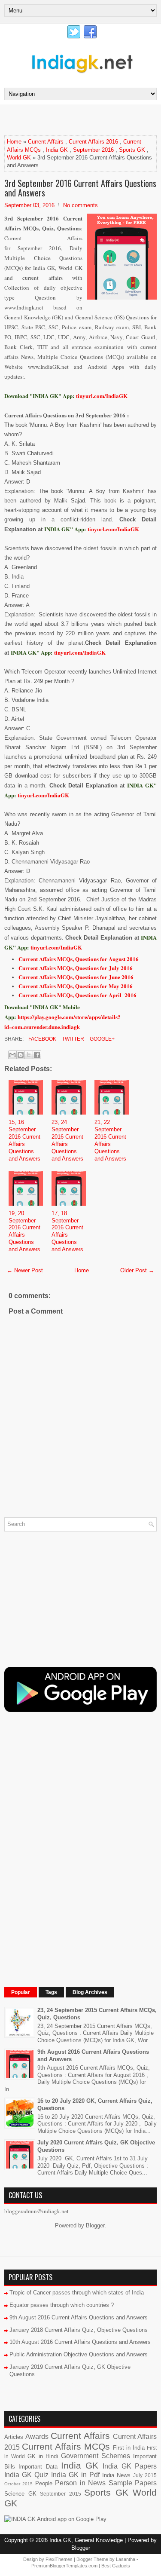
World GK (19, 158)
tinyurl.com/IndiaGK (113, 529)
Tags (51, 1992)
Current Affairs (46, 142)
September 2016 (93, 150)
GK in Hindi (43, 2456)
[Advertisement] (83, 119)
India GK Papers (130, 2466)
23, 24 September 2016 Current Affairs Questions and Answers (67, 1140)
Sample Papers (133, 2483)
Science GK (20, 2494)
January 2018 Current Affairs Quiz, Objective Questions (79, 2330)
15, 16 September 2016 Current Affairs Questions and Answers (24, 1140)
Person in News (80, 2483)
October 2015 (18, 2484)
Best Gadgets (116, 2566)
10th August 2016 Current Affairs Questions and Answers (80, 2342)
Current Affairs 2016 (93, 142)
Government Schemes (96, 2456)
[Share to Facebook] (37, 1055)
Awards (37, 2437)
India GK (57, 150)
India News (116, 2475)
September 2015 (61, 2494)
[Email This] (12, 1055)
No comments (80, 205)
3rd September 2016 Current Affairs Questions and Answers (80, 188)
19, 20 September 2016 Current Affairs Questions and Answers (24, 1231)
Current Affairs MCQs (66, 2446)
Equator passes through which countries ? (62, 2305)
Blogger (95, 2225)
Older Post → (137, 1270)
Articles (14, 2437)
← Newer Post (25, 1270)
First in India (129, 2448)
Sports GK (132, 150)
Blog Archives (90, 1992)
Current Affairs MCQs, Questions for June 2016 (76, 977)
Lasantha (126, 2559)
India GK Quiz (26, 2475)
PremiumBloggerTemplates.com (64, 2566)
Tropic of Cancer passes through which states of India (77, 2293)
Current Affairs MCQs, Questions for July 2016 (76, 968)
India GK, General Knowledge (86, 2540)
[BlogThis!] (21, 1055)
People (44, 2483)
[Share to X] (29, 1055)
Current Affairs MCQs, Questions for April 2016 (77, 995)
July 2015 (145, 2475)
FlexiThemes (59, 2559)
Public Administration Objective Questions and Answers (79, 2354)
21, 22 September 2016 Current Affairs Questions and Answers (110, 1140)
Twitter (72, 1039)
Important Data (38, 2467)
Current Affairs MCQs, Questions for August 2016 (79, 959)
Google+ (102, 1039)
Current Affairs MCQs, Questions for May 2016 (76, 986)
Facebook (42, 1039)
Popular (21, 1992)
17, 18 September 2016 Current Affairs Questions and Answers (67, 1231)
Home (14, 142)
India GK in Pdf (75, 2475)
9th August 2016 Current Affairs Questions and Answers (79, 2317)
